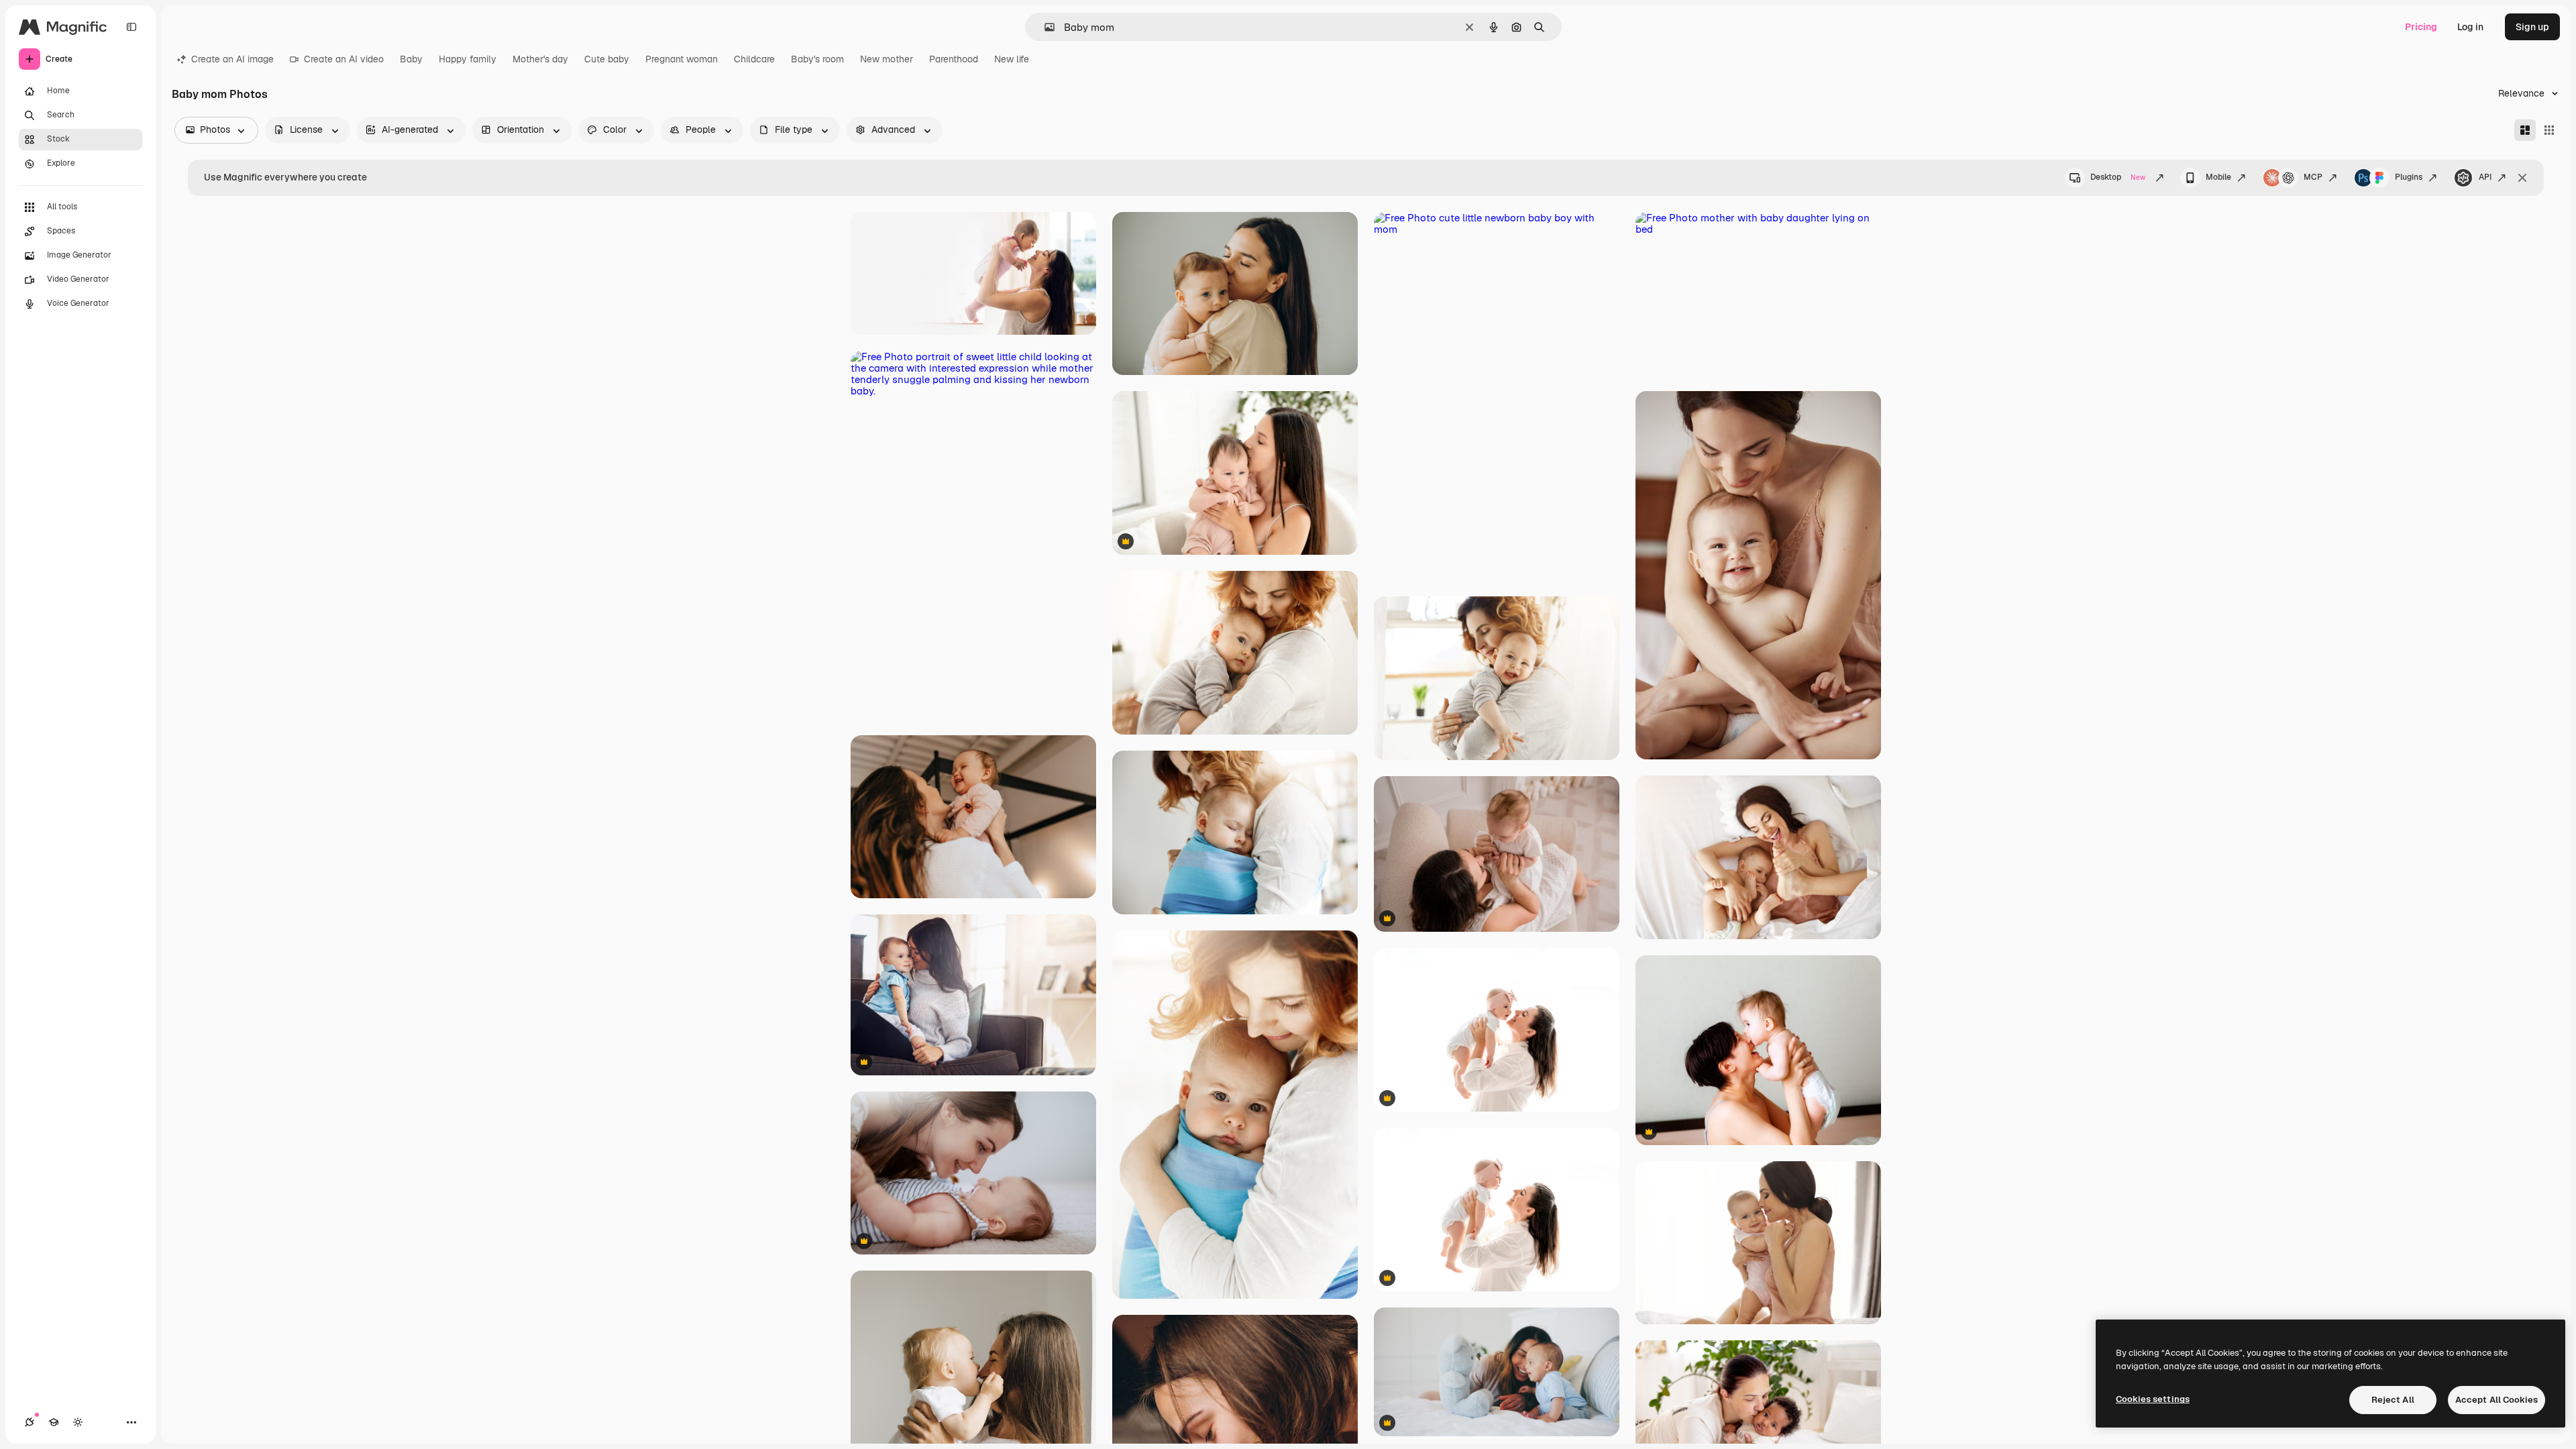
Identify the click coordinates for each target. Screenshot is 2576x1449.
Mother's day (540, 59)
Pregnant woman (682, 59)
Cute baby (607, 59)
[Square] (2549, 130)
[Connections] (30, 1422)
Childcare (754, 59)
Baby (411, 59)
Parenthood (954, 59)
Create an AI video (344, 59)
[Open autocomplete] (1044, 27)
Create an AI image (232, 59)
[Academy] (54, 1422)
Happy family (468, 59)
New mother (887, 59)
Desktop (2118, 177)
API (2485, 177)
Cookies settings (2153, 1399)
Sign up (2532, 27)
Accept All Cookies (2497, 1400)
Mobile (2218, 177)
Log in (2470, 27)
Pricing (2421, 27)
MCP (2313, 177)
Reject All (2393, 1400)
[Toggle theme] (78, 1422)
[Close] (2522, 178)
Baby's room (817, 59)
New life (1012, 59)
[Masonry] (2525, 130)
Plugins (2409, 177)
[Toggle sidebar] (131, 27)
